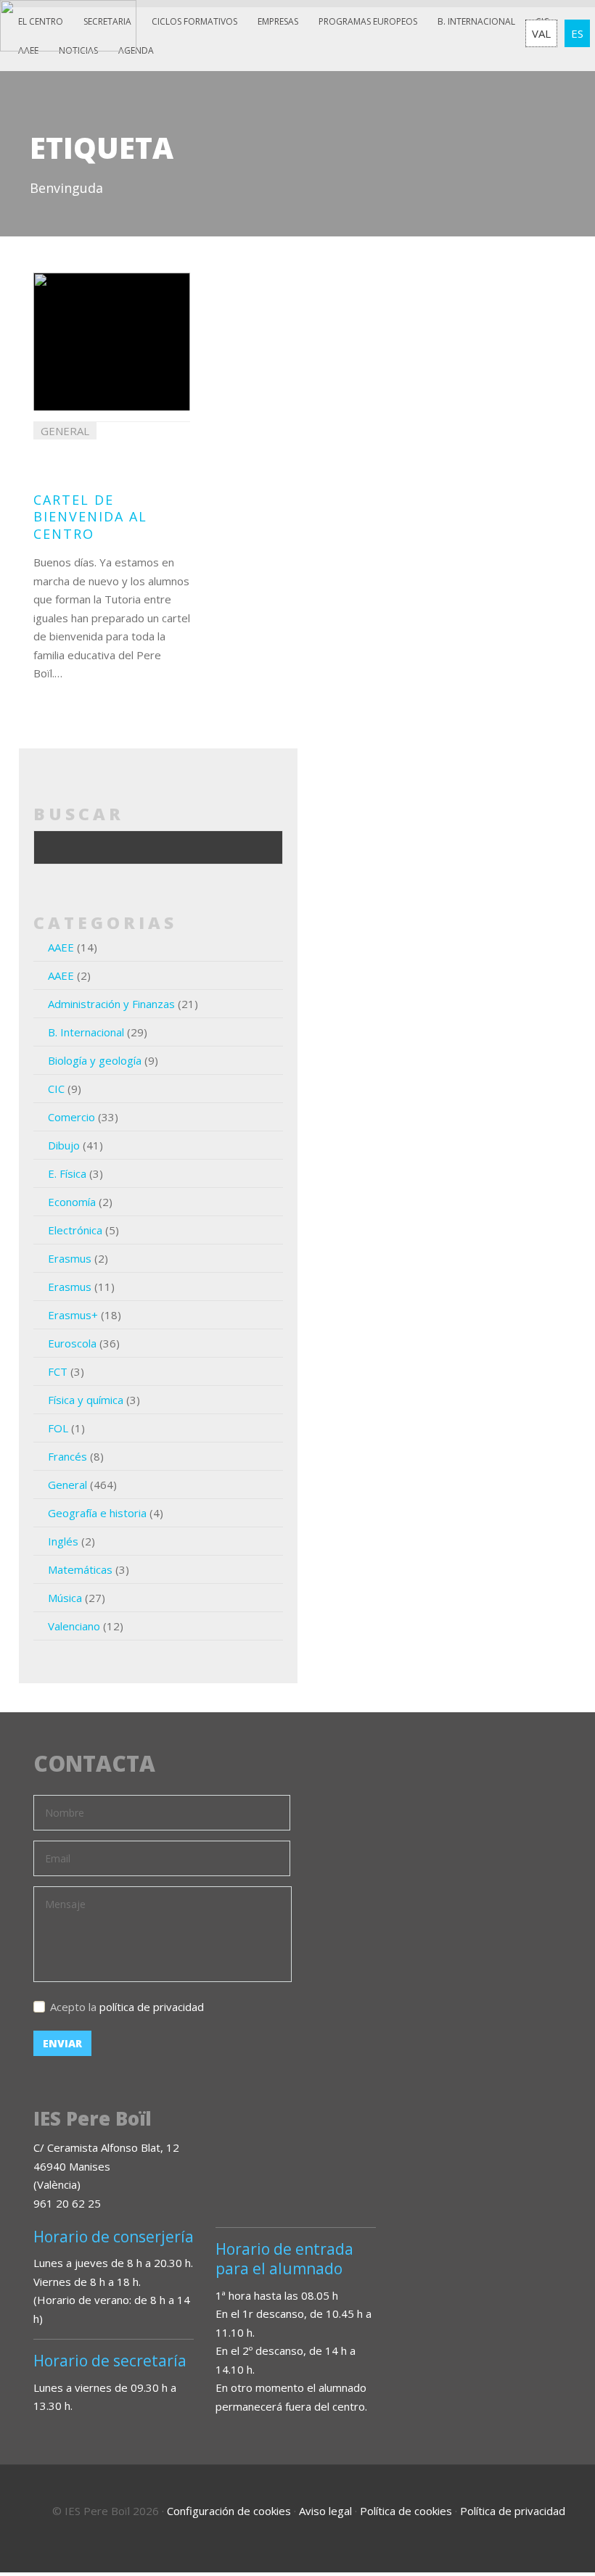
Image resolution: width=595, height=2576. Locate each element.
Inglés (63, 1541)
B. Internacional (86, 1032)
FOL (58, 1428)
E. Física (67, 1173)
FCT (58, 1371)
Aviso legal (325, 2511)
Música (65, 1598)
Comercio (71, 1117)
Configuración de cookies (229, 2511)
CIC (56, 1089)
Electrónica (75, 1230)
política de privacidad (152, 2007)
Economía (72, 1202)
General (67, 1485)
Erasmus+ (73, 1315)
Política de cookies (406, 2511)
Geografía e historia (97, 1513)
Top (544, 2503)
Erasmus (70, 1258)
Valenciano (74, 1626)
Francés (67, 1456)
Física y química (86, 1400)
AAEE (61, 947)
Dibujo (64, 1145)
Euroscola (72, 1343)
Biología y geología (95, 1060)
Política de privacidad (513, 2511)
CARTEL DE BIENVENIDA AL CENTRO (90, 517)
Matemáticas (80, 1569)
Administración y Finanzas (111, 1004)
